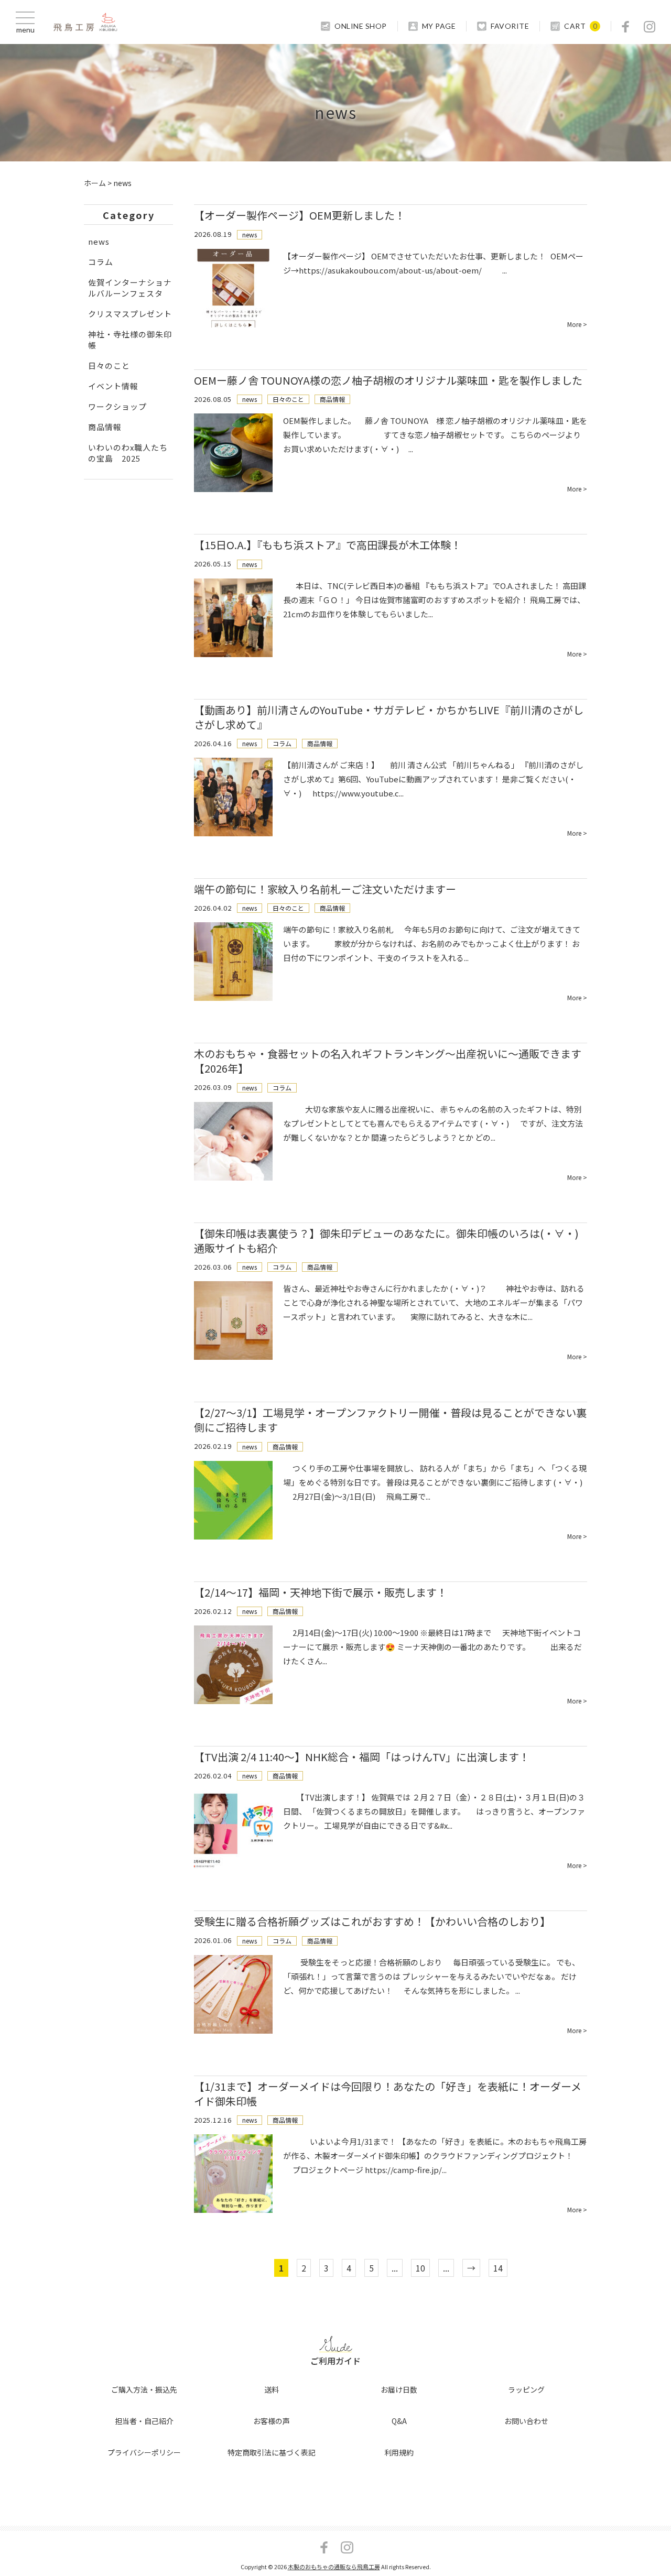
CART (575, 26)
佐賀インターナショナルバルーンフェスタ (130, 288)
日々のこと (288, 399)
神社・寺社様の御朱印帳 (130, 340)
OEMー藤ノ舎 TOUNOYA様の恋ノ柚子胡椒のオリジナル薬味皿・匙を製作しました (388, 380)
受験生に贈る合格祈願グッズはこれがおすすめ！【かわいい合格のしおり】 (372, 1921)
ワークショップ (117, 406)
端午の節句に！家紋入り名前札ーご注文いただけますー (325, 889)
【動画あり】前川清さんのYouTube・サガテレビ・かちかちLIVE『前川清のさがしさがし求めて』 (389, 717)
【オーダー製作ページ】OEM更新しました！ (300, 215)
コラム (282, 743)
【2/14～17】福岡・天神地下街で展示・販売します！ (321, 1592)
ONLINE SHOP (361, 26)
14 (498, 2268)
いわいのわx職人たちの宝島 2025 (128, 453)
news (250, 234)
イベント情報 (113, 386)
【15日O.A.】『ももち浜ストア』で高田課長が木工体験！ (328, 545)
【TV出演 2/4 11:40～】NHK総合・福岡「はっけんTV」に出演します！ (362, 1757)
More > (577, 324)
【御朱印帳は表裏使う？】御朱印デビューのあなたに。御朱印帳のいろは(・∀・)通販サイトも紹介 (386, 1241)
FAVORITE (510, 26)
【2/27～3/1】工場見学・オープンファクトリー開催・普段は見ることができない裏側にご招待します (390, 1420)
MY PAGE (439, 26)
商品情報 (332, 399)
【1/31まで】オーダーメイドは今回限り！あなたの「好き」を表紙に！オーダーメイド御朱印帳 (388, 2094)
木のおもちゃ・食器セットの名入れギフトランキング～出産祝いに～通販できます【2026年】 (388, 1061)
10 (420, 2268)
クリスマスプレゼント (130, 314)
